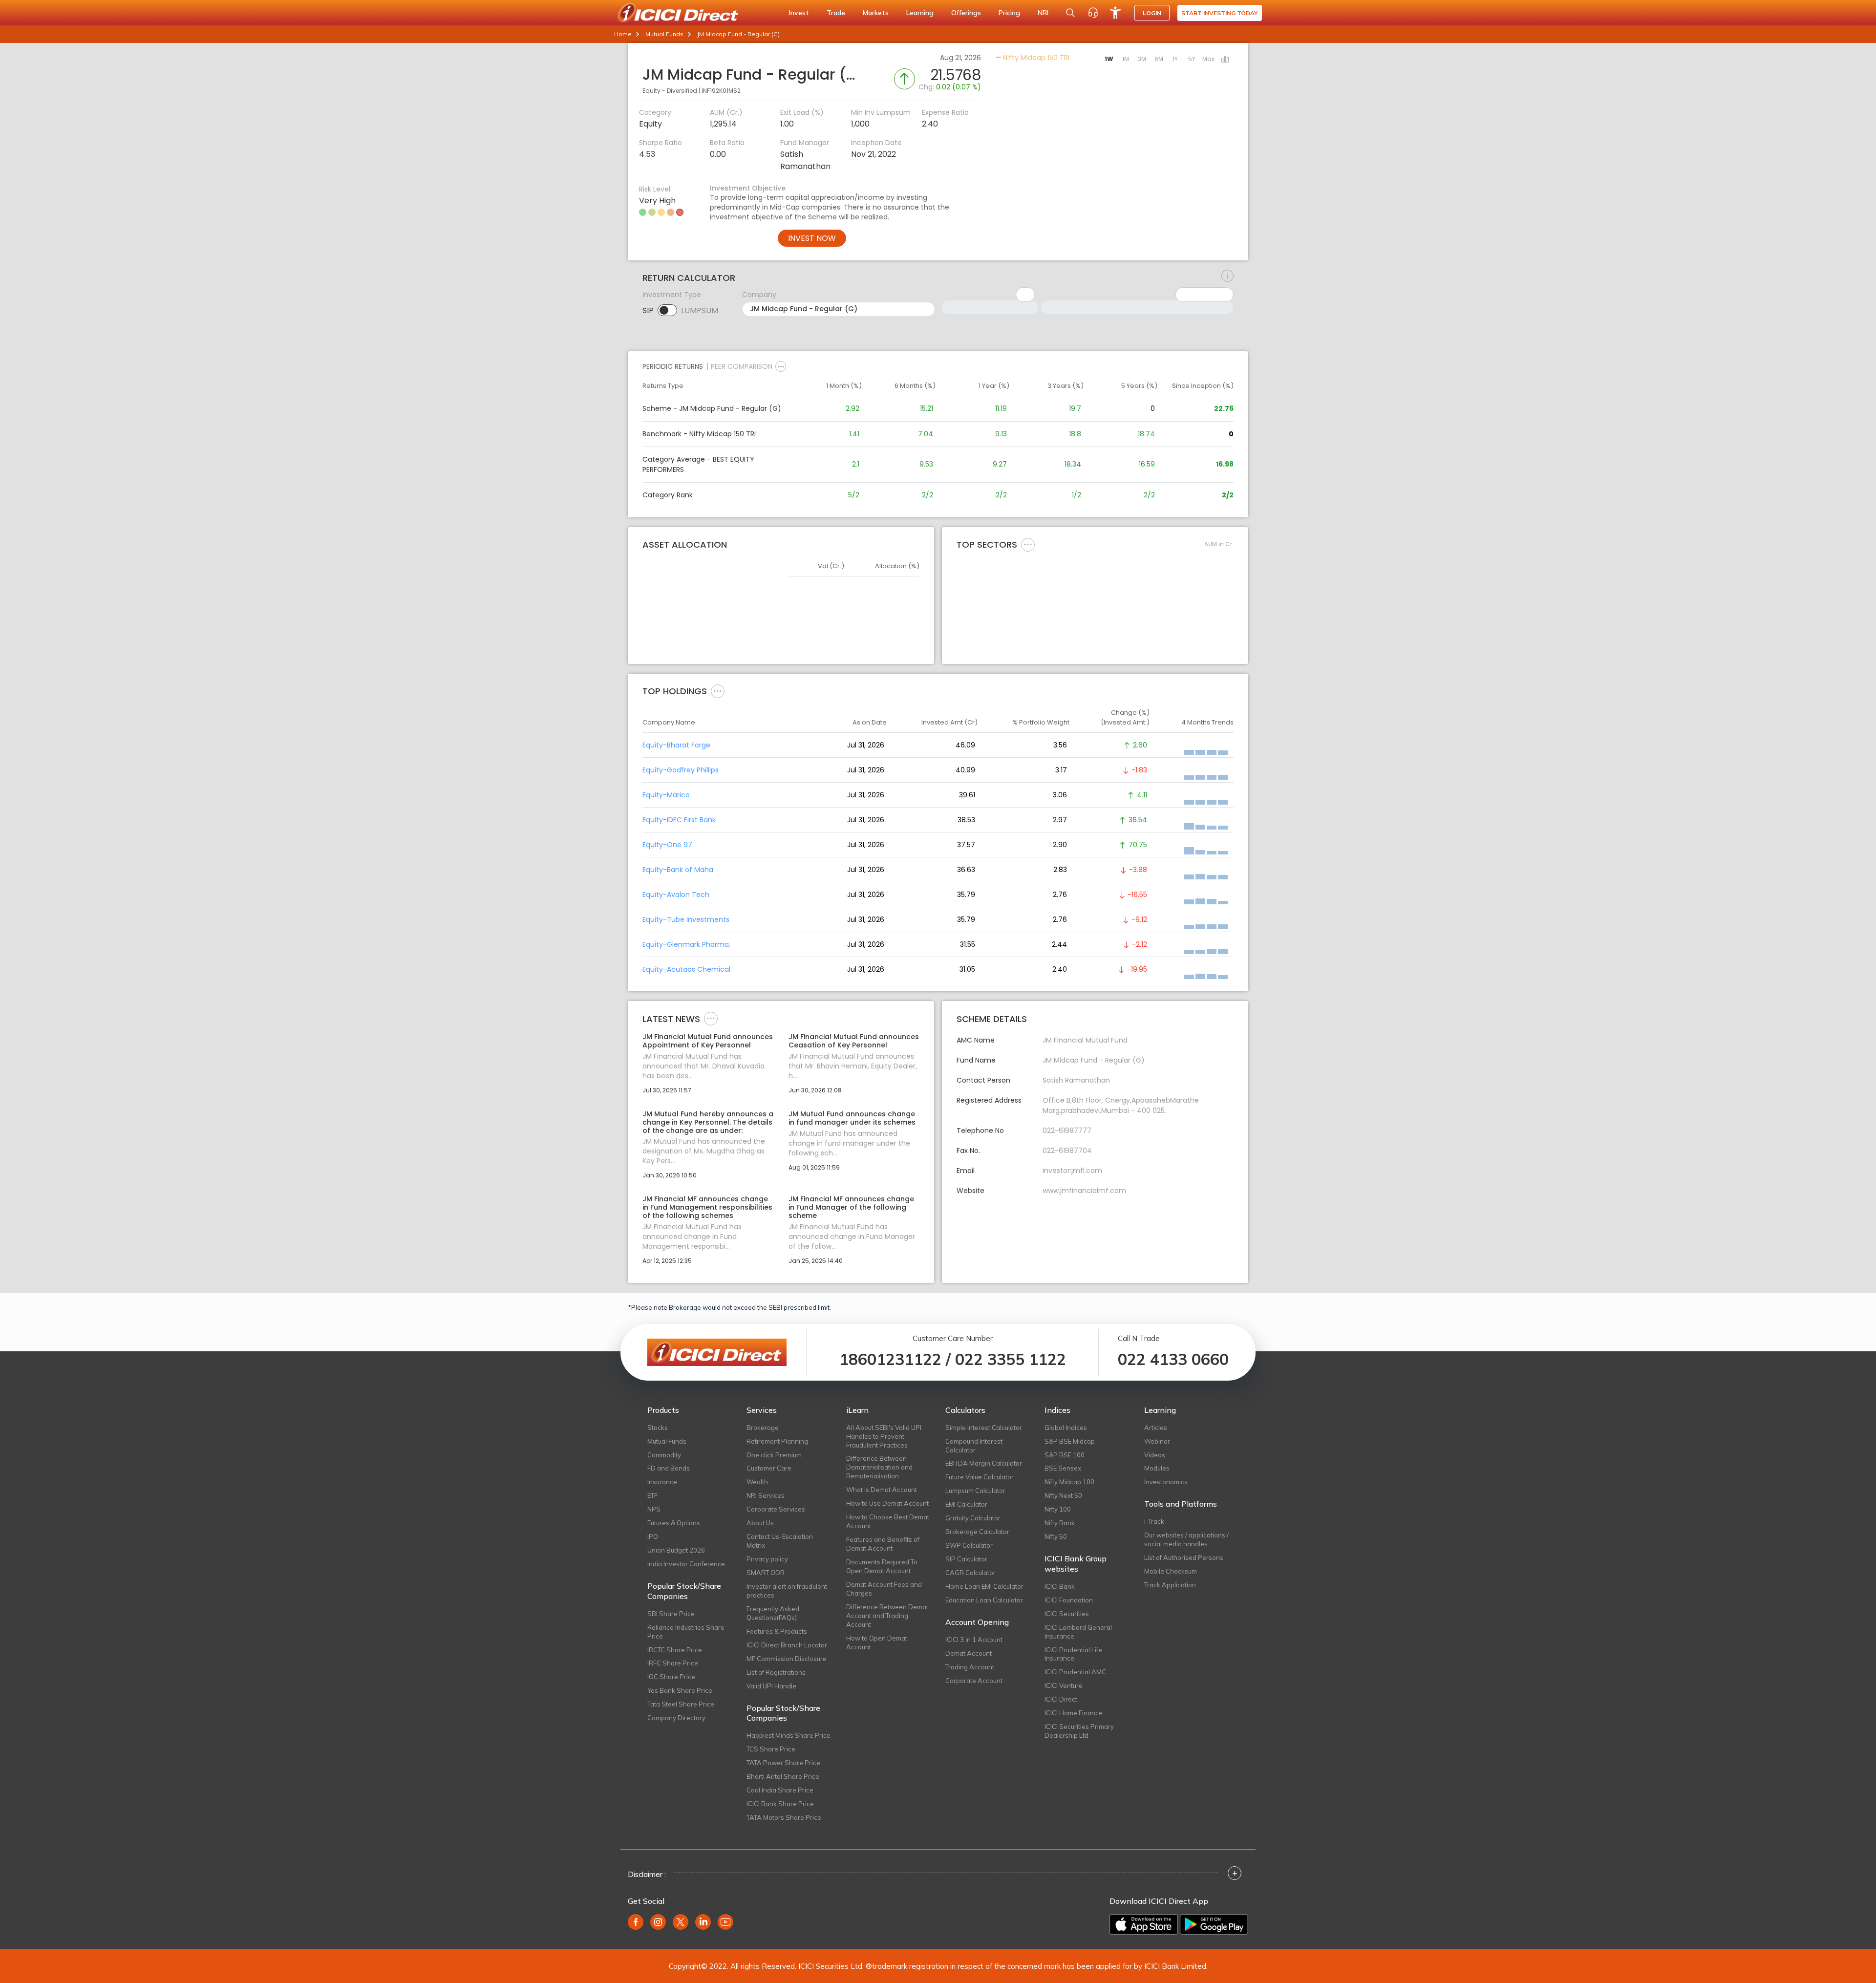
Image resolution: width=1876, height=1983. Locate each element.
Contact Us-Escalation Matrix (780, 1541)
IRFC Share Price (673, 1663)
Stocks (658, 1428)
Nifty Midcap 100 (1069, 1482)
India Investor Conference (686, 1564)
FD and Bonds (669, 1468)
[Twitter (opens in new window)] (681, 1922)
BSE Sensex (1063, 1468)
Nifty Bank (1060, 1523)
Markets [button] (876, 13)
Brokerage (763, 1428)
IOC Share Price (671, 1677)
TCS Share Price (771, 1749)
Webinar (1157, 1441)
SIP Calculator (966, 1559)
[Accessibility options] (1115, 13)
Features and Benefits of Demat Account (883, 1544)
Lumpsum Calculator (975, 1491)
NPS (654, 1509)
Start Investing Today (1220, 13)
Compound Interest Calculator (974, 1446)
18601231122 (890, 1359)
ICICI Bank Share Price (780, 1804)
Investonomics (1166, 1482)
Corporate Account (974, 1681)
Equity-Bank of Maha (678, 870)
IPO (653, 1536)
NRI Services (766, 1495)
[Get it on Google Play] (1214, 1924)
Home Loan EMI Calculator (984, 1586)
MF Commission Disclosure (787, 1659)
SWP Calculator (969, 1545)
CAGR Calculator (970, 1573)
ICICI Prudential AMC (1075, 1672)
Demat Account (969, 1653)
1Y (1175, 59)
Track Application (1170, 1585)
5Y (1192, 59)
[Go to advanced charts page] (1225, 60)
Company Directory (676, 1718)
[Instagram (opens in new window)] (658, 1922)
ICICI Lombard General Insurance (1078, 1632)
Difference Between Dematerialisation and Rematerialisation (879, 1467)
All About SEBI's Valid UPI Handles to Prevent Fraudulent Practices (884, 1436)
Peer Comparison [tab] (742, 366)
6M (1159, 59)
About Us (760, 1523)
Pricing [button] (1009, 13)
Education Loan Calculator (984, 1600)
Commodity (664, 1455)
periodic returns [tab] (673, 366)
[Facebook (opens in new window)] (636, 1922)
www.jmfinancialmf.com (1084, 1191)
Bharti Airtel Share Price (783, 1776)
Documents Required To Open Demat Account (882, 1566)
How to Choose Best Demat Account (888, 1521)
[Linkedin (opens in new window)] (703, 1922)
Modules (1157, 1468)
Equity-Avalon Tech (676, 895)
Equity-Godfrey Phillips (681, 770)
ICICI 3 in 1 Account (974, 1640)
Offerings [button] (966, 13)
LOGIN (1152, 13)
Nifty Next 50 (1063, 1495)
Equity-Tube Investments (686, 919)
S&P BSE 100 (1065, 1455)
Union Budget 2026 (676, 1550)
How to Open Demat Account (877, 1642)
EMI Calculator (966, 1504)
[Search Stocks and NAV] (1070, 13)
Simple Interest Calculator (984, 1428)
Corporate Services (776, 1509)
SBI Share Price (671, 1614)
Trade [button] (836, 13)
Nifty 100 (1058, 1509)
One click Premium (774, 1455)
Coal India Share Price (780, 1790)
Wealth (757, 1482)
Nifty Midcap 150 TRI (1035, 58)
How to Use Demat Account (887, 1503)
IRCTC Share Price (675, 1650)
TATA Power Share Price (783, 1763)
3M (1142, 59)
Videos (1155, 1455)
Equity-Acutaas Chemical (686, 969)
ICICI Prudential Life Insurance (1073, 1654)
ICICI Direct (1061, 1699)
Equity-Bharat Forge (676, 745)
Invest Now (812, 238)
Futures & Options (674, 1523)
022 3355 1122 (1011, 1359)
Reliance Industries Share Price (686, 1632)
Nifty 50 (1056, 1536)
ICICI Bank (1060, 1586)
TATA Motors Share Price (784, 1817)
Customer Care (769, 1468)
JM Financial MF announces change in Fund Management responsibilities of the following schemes (707, 1207)
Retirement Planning (777, 1441)
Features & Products (777, 1631)
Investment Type (672, 295)
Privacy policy (767, 1559)
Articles (1156, 1428)
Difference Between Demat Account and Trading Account (887, 1616)
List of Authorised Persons (1184, 1557)
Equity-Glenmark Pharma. (686, 944)
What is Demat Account (882, 1490)
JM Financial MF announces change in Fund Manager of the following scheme (851, 1207)
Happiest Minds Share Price (789, 1735)
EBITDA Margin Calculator (984, 1463)
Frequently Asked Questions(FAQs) (773, 1613)
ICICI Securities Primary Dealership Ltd (1079, 1731)
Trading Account (970, 1667)
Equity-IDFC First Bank (679, 820)
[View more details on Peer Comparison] (781, 366)
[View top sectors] (1028, 544)
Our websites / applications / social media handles (1186, 1539)
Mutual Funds (664, 34)
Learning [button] (920, 13)
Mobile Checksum (1171, 1571)
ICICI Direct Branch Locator (787, 1645)
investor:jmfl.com (1072, 1171)
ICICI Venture (1064, 1685)
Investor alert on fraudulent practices (787, 1591)
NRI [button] (1043, 13)
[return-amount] (1227, 276)
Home (623, 34)
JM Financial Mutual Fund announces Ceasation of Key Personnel (854, 1041)
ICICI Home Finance (1074, 1713)
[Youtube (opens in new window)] (725, 1922)
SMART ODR (766, 1573)
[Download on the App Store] (1144, 1924)
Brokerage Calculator (977, 1532)
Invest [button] (799, 13)
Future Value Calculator (980, 1477)
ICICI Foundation (1069, 1600)
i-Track (1154, 1521)
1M (1126, 59)
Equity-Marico (666, 795)
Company (759, 295)
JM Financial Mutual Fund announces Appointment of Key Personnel (708, 1041)
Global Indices (1066, 1428)
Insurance (662, 1482)
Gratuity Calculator (973, 1518)
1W (1109, 59)
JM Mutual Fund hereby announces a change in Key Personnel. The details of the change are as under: (708, 1122)
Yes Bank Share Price (680, 1690)
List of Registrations (776, 1672)
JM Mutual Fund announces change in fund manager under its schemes (852, 1118)
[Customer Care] (1093, 13)
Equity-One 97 (667, 845)
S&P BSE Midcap (1070, 1441)
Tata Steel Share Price (681, 1704)
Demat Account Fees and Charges (884, 1589)
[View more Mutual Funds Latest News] (711, 1018)
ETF (652, 1495)
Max (1208, 59)
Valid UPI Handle (771, 1686)
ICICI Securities (1067, 1614)
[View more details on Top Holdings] (718, 691)
